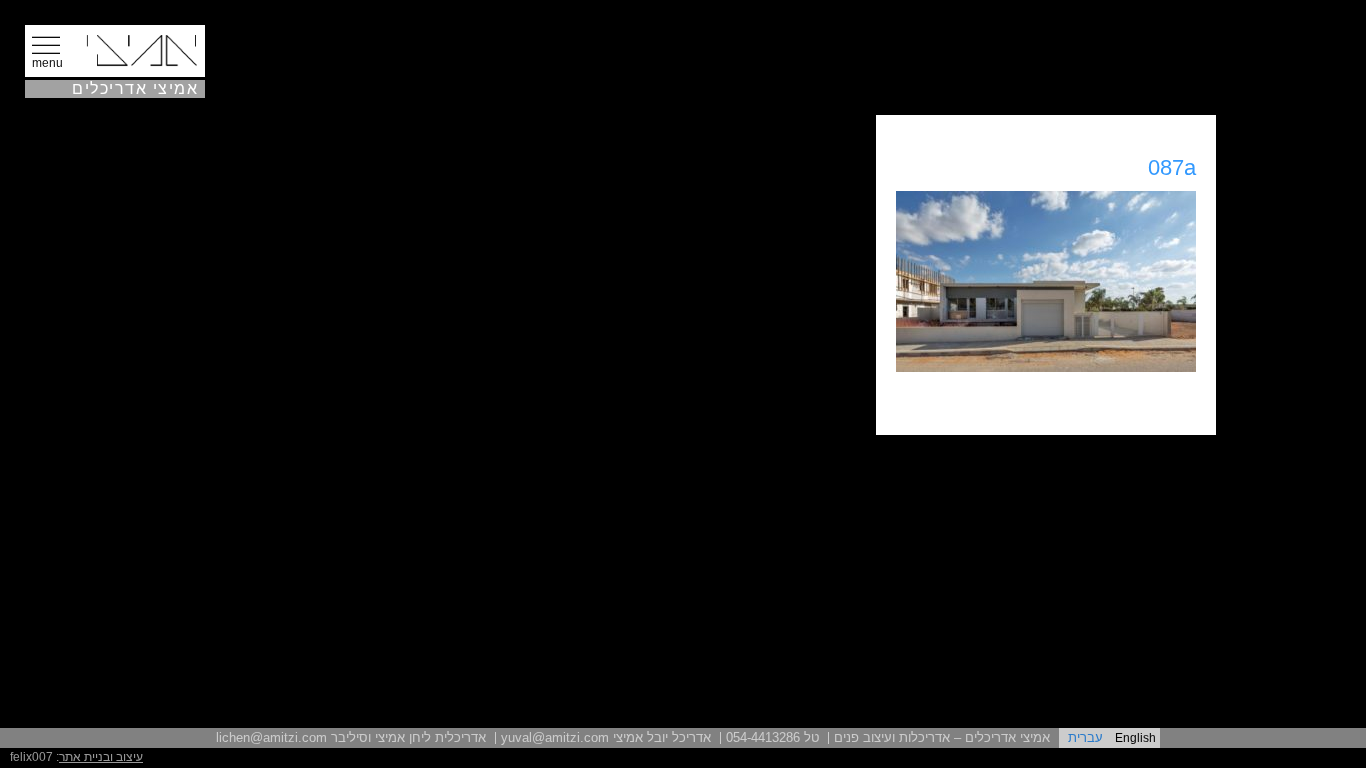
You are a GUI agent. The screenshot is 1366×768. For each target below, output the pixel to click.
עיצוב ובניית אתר (101, 757)
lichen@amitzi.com (271, 737)
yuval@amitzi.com (555, 737)
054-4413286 (763, 737)
